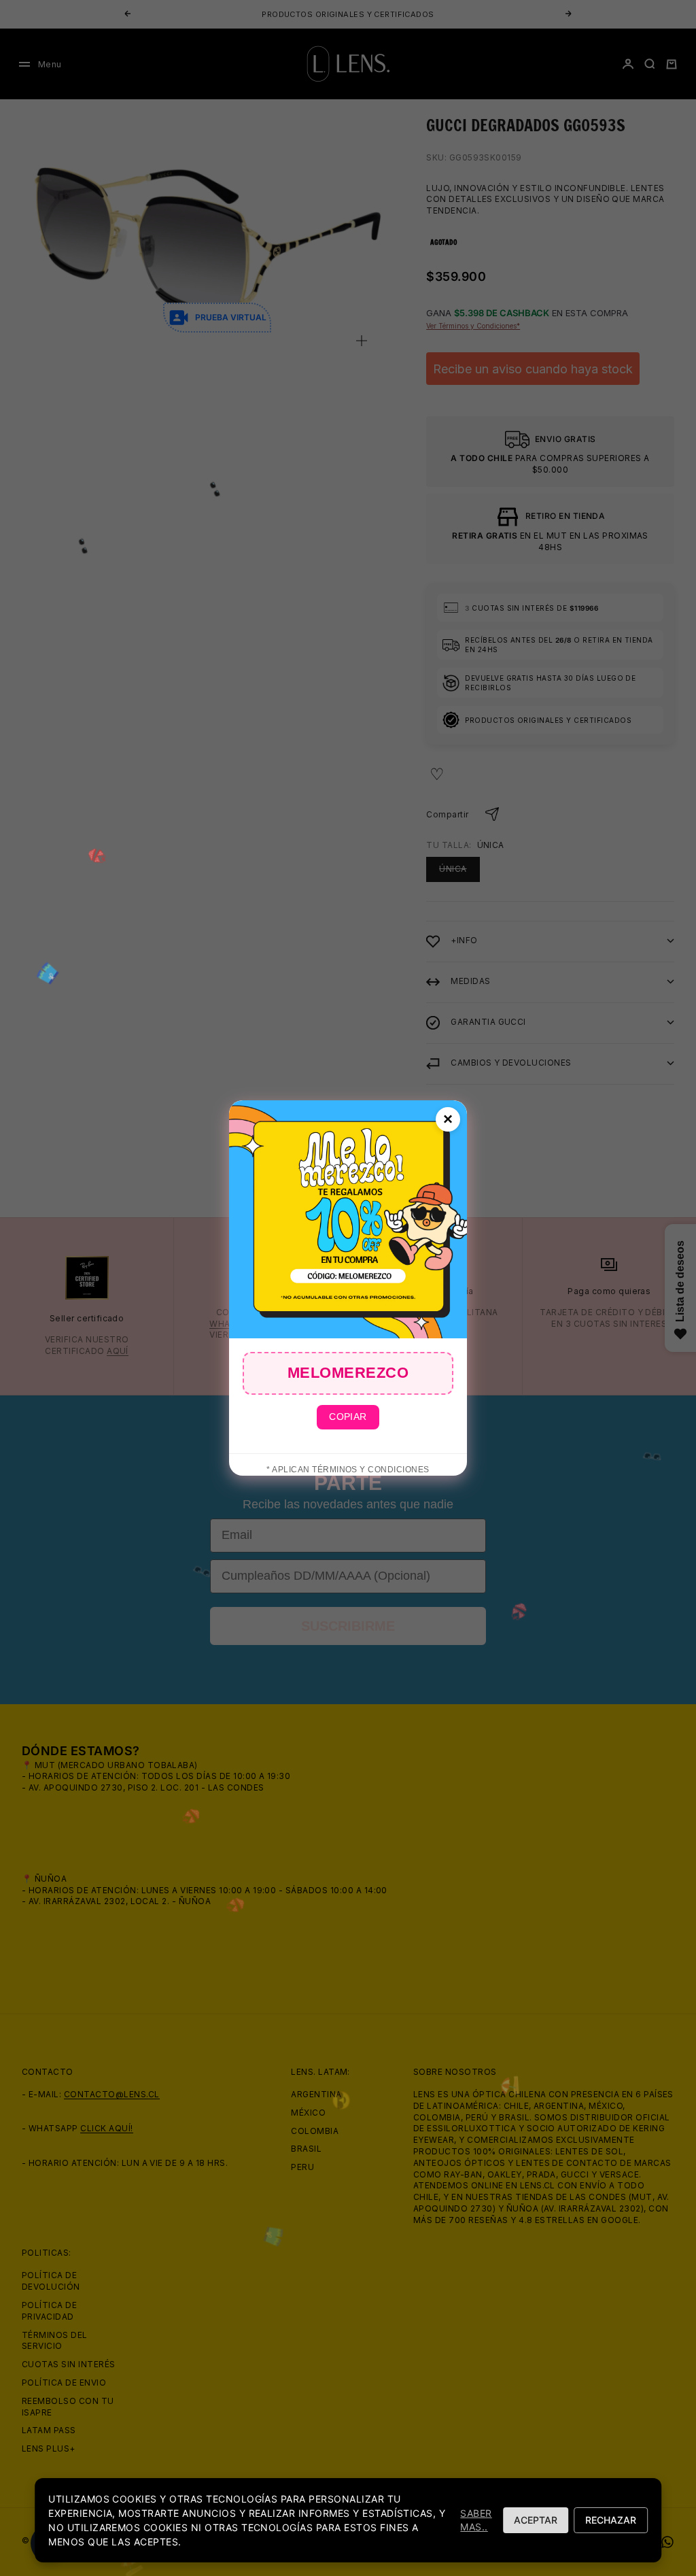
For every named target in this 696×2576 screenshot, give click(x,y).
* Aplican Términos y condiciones (348, 1470)
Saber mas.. (476, 2520)
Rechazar (611, 2520)
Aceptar (536, 2520)
